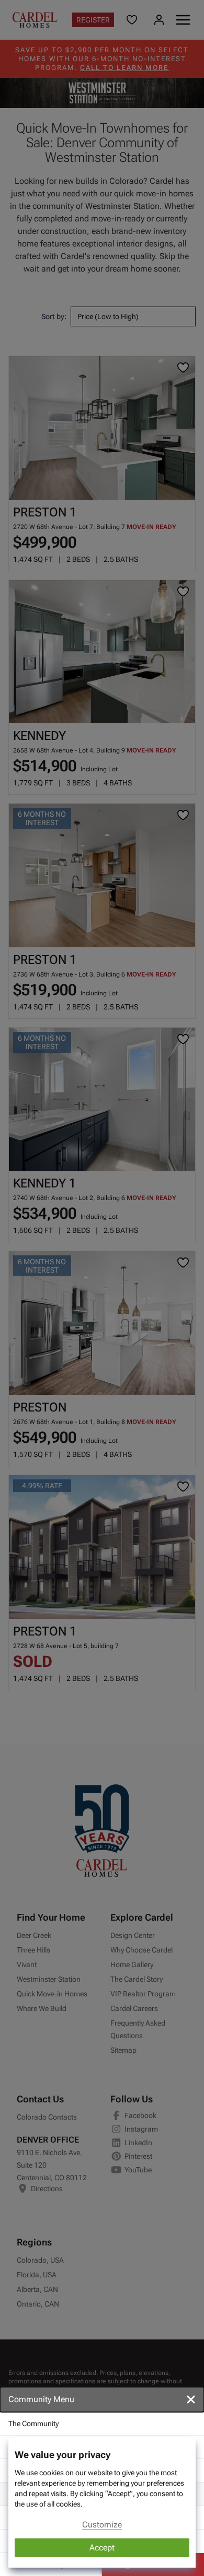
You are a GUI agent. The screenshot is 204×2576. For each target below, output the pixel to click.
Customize (102, 2525)
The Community (33, 2424)
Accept (102, 2548)
